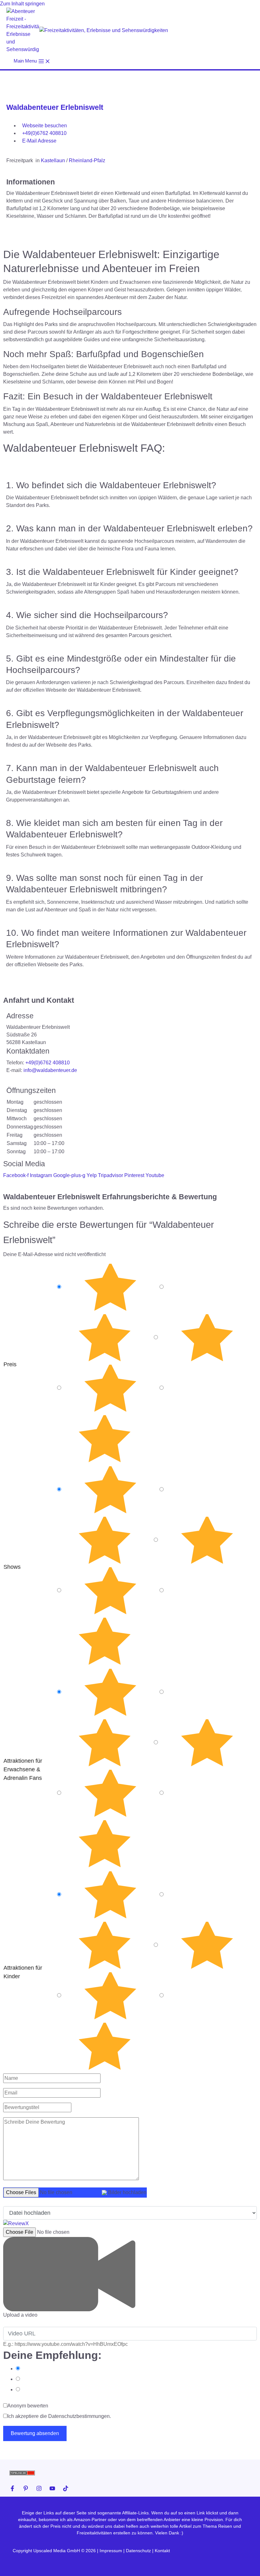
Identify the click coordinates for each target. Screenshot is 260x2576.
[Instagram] (39, 2488)
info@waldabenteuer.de (50, 1070)
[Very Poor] (105, 1439)
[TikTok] (66, 2488)
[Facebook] (12, 2488)
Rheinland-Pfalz (87, 160)
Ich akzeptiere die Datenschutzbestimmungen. (59, 2416)
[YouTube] (52, 2488)
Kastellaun (53, 160)
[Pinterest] (26, 2488)
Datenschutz (138, 2551)
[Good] (207, 1338)
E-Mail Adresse (39, 141)
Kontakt (162, 2551)
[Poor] (110, 1388)
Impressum (111, 2551)
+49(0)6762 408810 (44, 133)
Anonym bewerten (28, 2406)
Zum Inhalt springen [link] (22, 4)
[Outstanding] (110, 1288)
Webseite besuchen (45, 126)
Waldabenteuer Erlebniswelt (55, 107)
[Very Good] (105, 1338)
